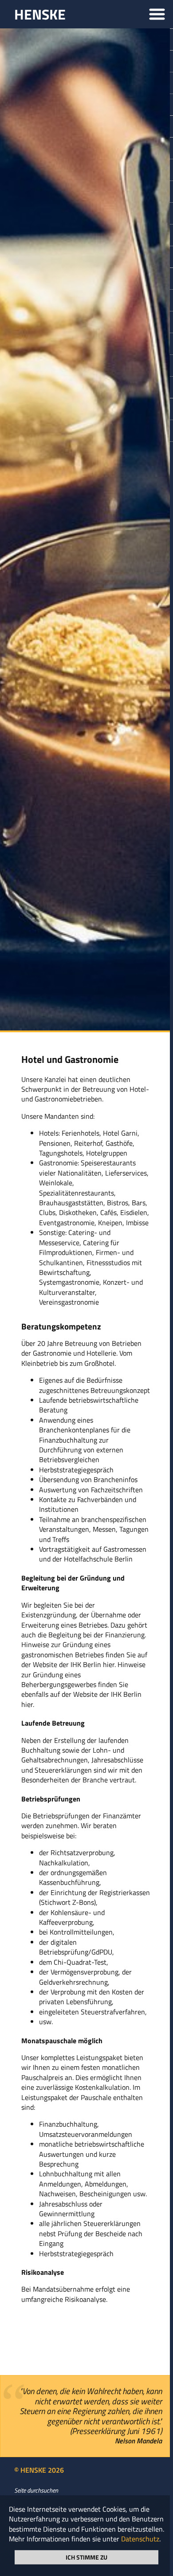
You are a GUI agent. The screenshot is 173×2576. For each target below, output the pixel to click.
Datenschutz (140, 2539)
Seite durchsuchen (36, 2490)
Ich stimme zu (86, 2557)
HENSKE (40, 14)
